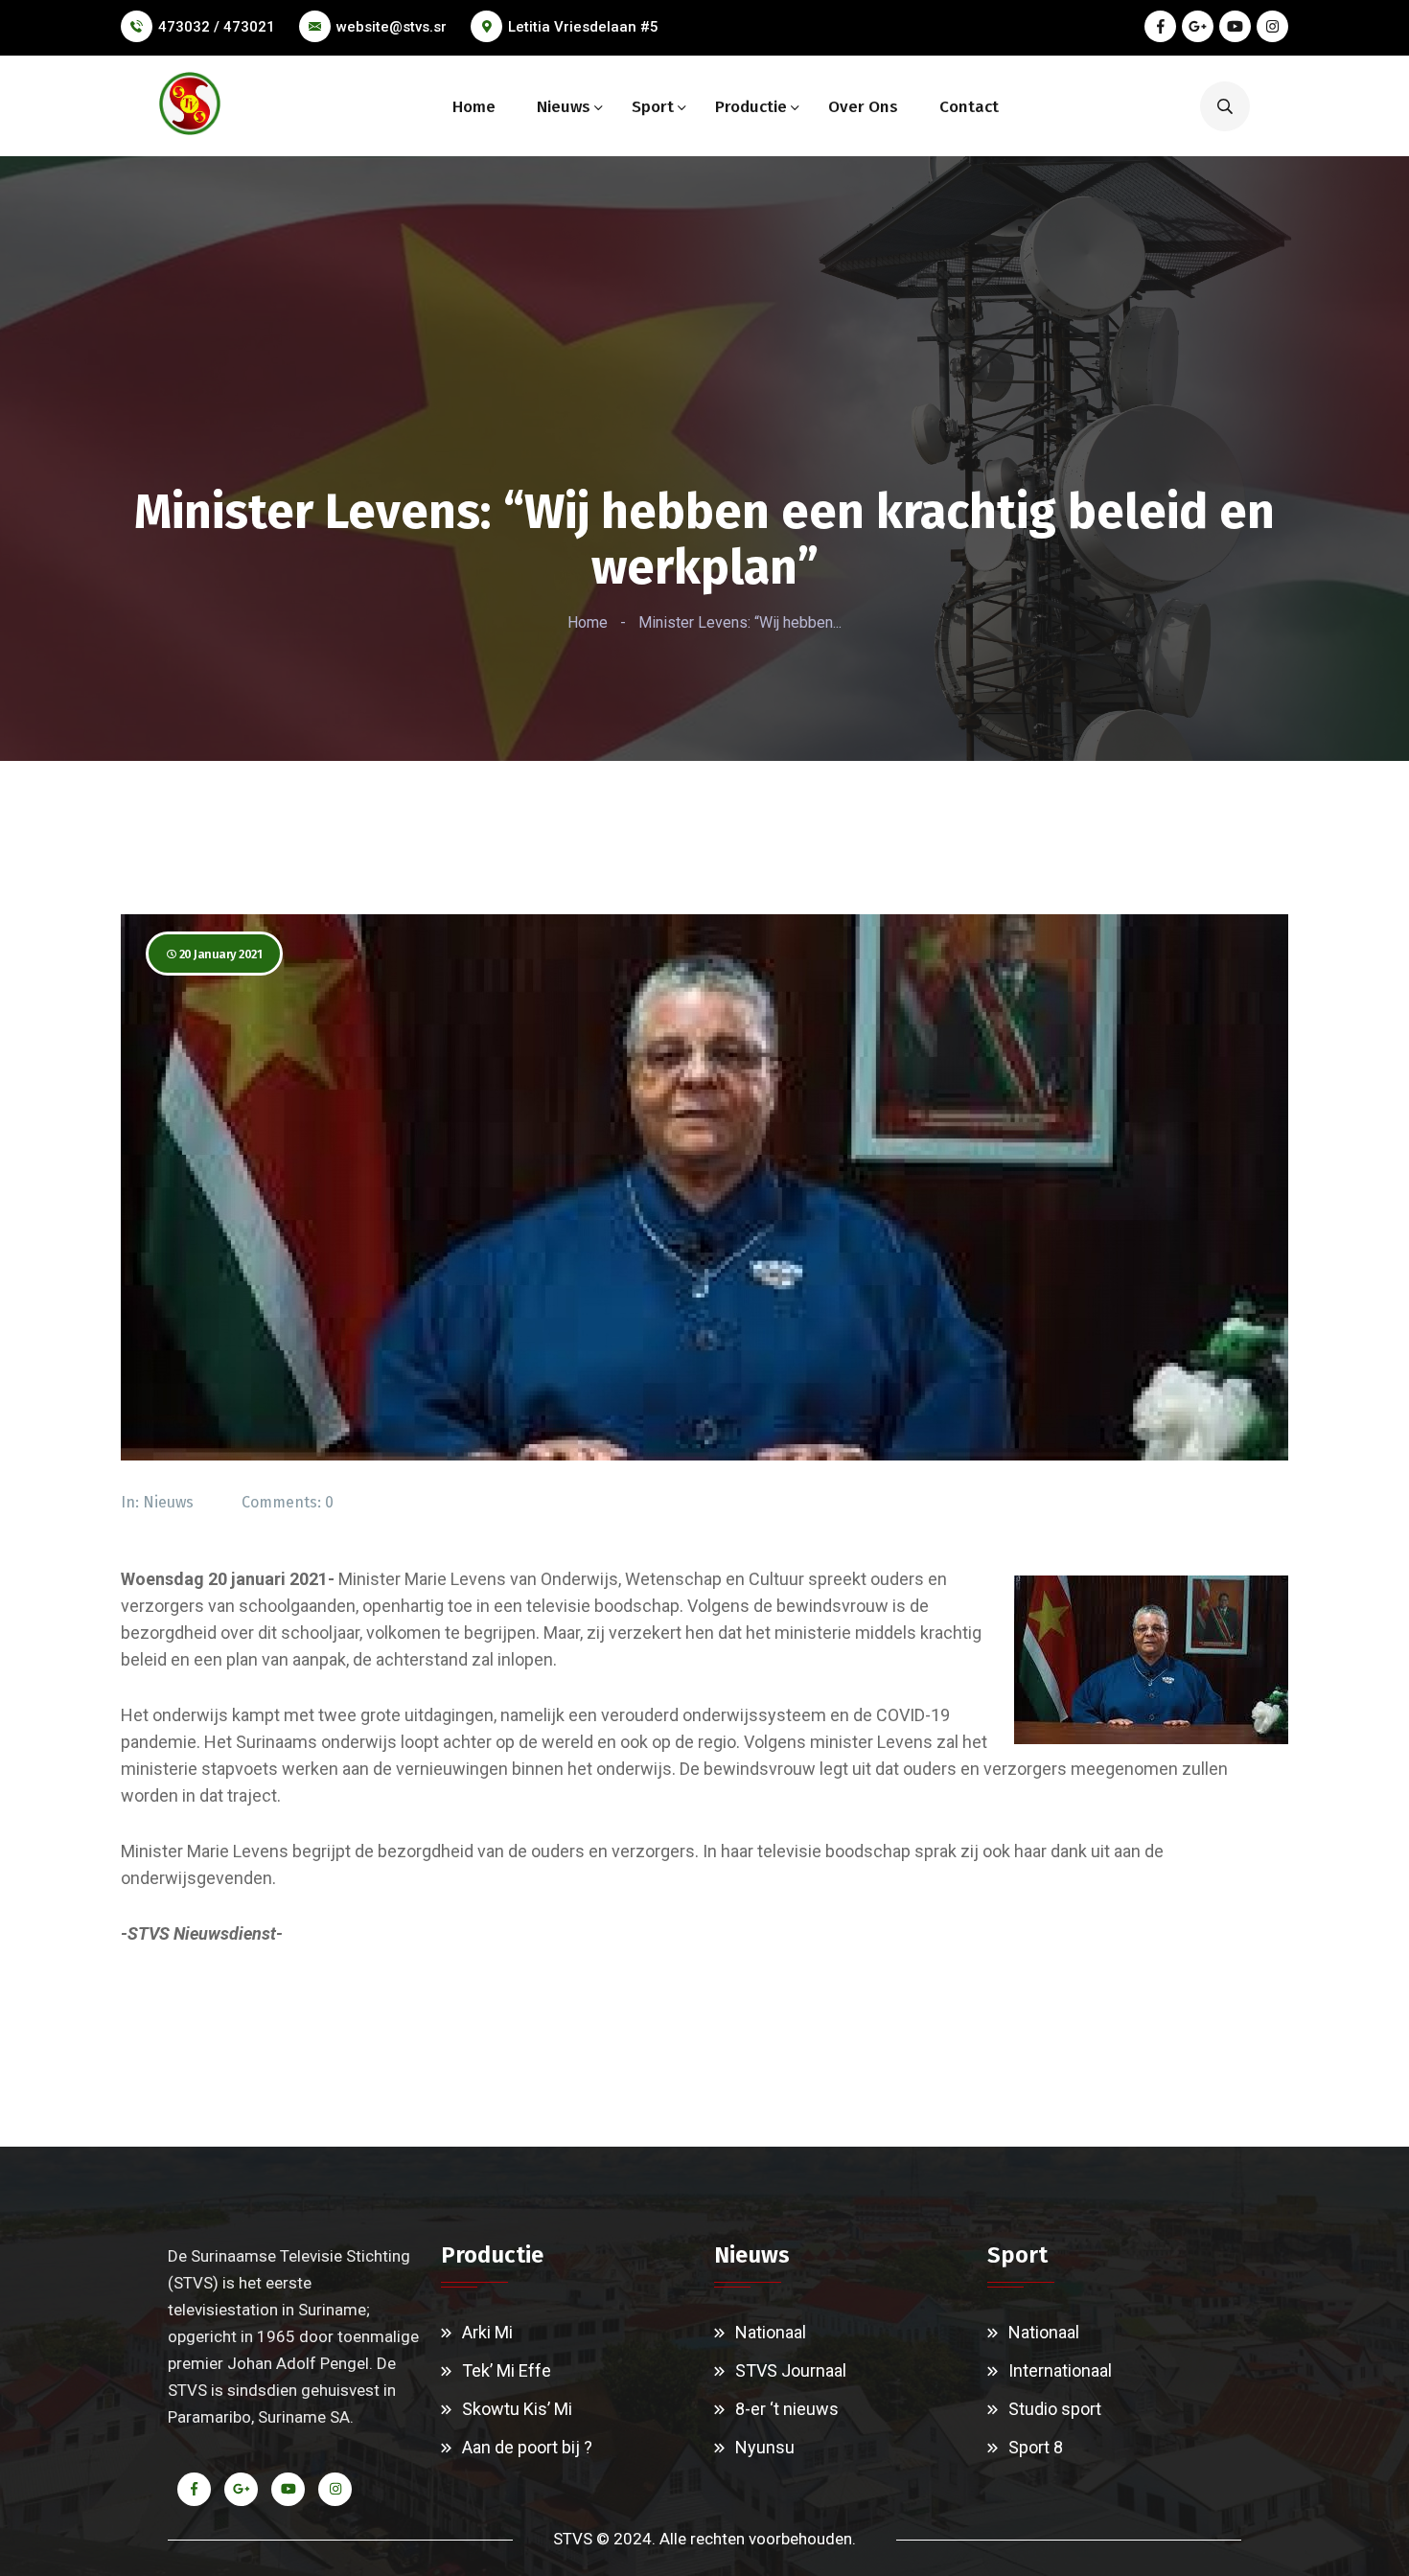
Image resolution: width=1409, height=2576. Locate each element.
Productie (751, 107)
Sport (653, 107)
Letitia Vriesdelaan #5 (583, 27)
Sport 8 (1036, 2447)
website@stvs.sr (392, 27)
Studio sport (1055, 2409)
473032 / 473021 (217, 27)
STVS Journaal (791, 2370)
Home (474, 107)
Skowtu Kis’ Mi (517, 2409)
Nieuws (564, 107)
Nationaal (771, 2332)
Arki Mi (487, 2332)
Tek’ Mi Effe (507, 2370)
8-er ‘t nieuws (787, 2409)
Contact (969, 107)
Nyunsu (765, 2447)
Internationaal (1060, 2370)
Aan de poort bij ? (527, 2447)
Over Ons (863, 107)
